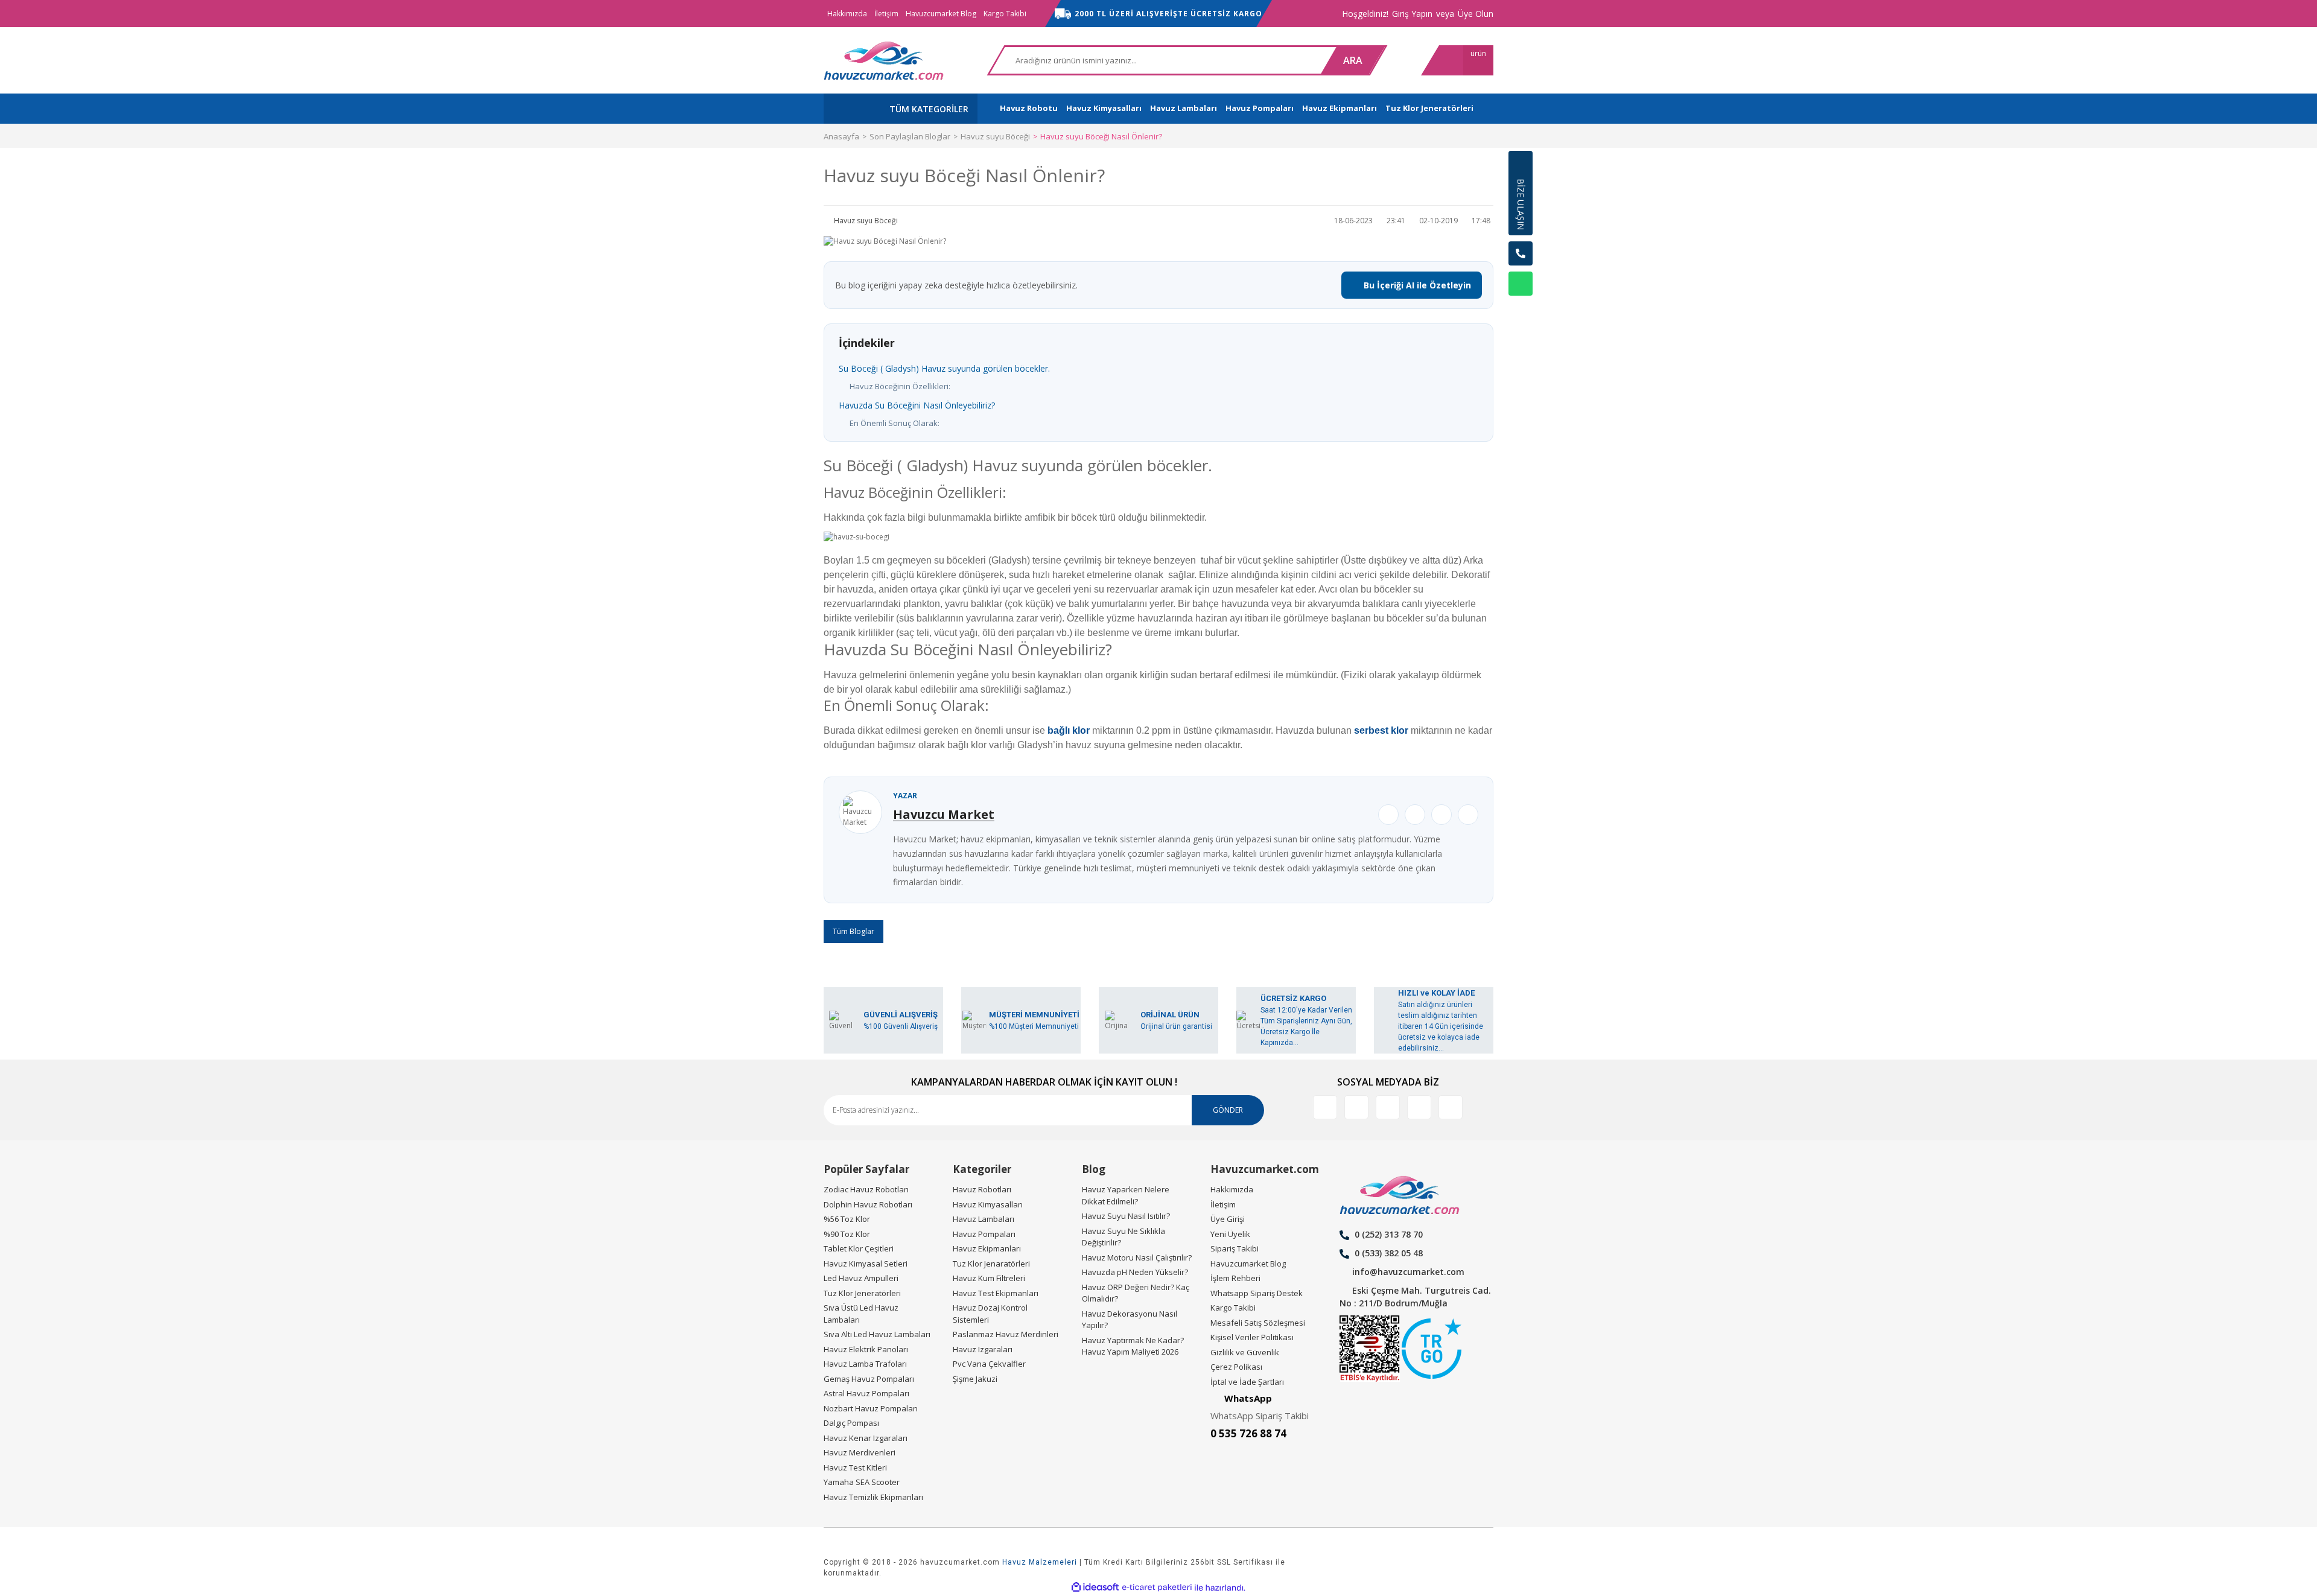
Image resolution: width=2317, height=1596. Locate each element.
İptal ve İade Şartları (1247, 1382)
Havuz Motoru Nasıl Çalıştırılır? (1137, 1257)
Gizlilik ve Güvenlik (1245, 1352)
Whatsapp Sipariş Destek (1257, 1293)
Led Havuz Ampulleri (861, 1278)
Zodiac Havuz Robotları (866, 1189)
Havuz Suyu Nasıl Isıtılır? (1126, 1216)
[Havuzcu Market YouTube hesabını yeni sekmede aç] (1451, 1107)
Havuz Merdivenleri (860, 1452)
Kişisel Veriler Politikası (1252, 1337)
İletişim (886, 14)
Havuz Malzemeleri (1040, 1562)
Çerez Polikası (1236, 1367)
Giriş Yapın (1412, 14)
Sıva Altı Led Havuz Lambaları (877, 1334)
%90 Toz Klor (847, 1234)
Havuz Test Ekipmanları (996, 1293)
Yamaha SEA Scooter (862, 1482)
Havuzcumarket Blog (941, 14)
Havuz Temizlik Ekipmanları (873, 1497)
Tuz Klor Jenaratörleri (991, 1264)
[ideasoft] (1095, 1588)
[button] (1521, 314)
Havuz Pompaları (984, 1234)
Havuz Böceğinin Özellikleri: (900, 386)
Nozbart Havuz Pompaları (871, 1408)
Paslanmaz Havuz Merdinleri (1006, 1334)
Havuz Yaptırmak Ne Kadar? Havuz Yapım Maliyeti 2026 (1133, 1346)
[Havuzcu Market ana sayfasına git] (884, 60)
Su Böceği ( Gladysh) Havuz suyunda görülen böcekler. (944, 368)
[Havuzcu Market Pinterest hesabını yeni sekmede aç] (1419, 1107)
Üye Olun (1476, 14)
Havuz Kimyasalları (988, 1204)
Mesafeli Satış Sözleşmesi (1258, 1323)
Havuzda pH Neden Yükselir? (1135, 1272)
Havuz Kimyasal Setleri (866, 1264)
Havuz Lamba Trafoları (865, 1364)
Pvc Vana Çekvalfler (989, 1364)
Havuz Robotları (982, 1189)
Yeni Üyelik (1230, 1234)
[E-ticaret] (1157, 1588)
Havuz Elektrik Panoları (866, 1349)
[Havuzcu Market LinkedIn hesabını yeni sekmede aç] (1356, 1107)
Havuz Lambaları (984, 1219)
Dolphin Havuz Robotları (868, 1204)
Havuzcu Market (944, 814)
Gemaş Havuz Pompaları (869, 1379)
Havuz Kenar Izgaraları (866, 1438)
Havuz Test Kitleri (855, 1467)
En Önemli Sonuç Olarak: (895, 423)
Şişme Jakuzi (975, 1379)
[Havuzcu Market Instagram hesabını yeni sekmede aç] (1388, 1107)
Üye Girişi (1228, 1219)
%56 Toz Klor (847, 1219)
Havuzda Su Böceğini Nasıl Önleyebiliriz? (917, 405)
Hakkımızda (847, 14)
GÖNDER (1228, 1110)
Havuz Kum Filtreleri (989, 1278)
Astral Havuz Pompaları (866, 1393)
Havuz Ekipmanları (987, 1248)
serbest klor (1381, 730)
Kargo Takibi (1005, 14)
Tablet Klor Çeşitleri (859, 1248)
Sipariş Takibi (1235, 1248)
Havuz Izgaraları (983, 1349)
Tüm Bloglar (853, 931)
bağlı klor (1069, 730)
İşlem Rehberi (1235, 1278)
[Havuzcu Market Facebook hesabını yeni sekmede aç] (1325, 1107)
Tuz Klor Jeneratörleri (862, 1293)
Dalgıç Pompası (851, 1423)
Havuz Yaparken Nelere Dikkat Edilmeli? (1126, 1195)
